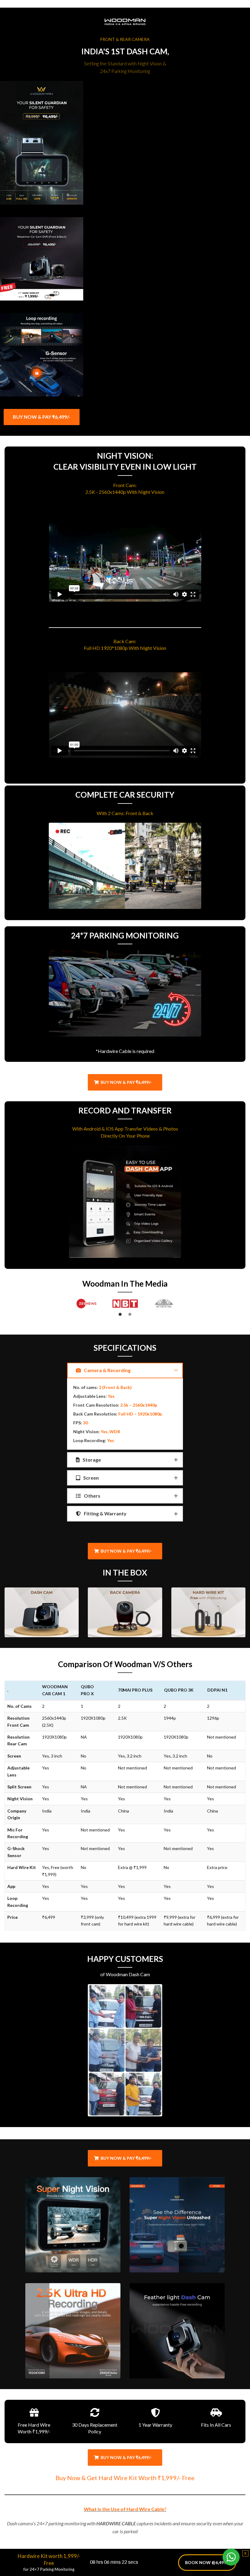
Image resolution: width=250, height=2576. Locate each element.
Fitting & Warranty (105, 1513)
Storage (91, 1460)
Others (92, 1496)
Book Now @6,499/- (207, 2562)
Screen (91, 1478)
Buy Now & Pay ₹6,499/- (126, 1082)
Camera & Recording (107, 1370)
